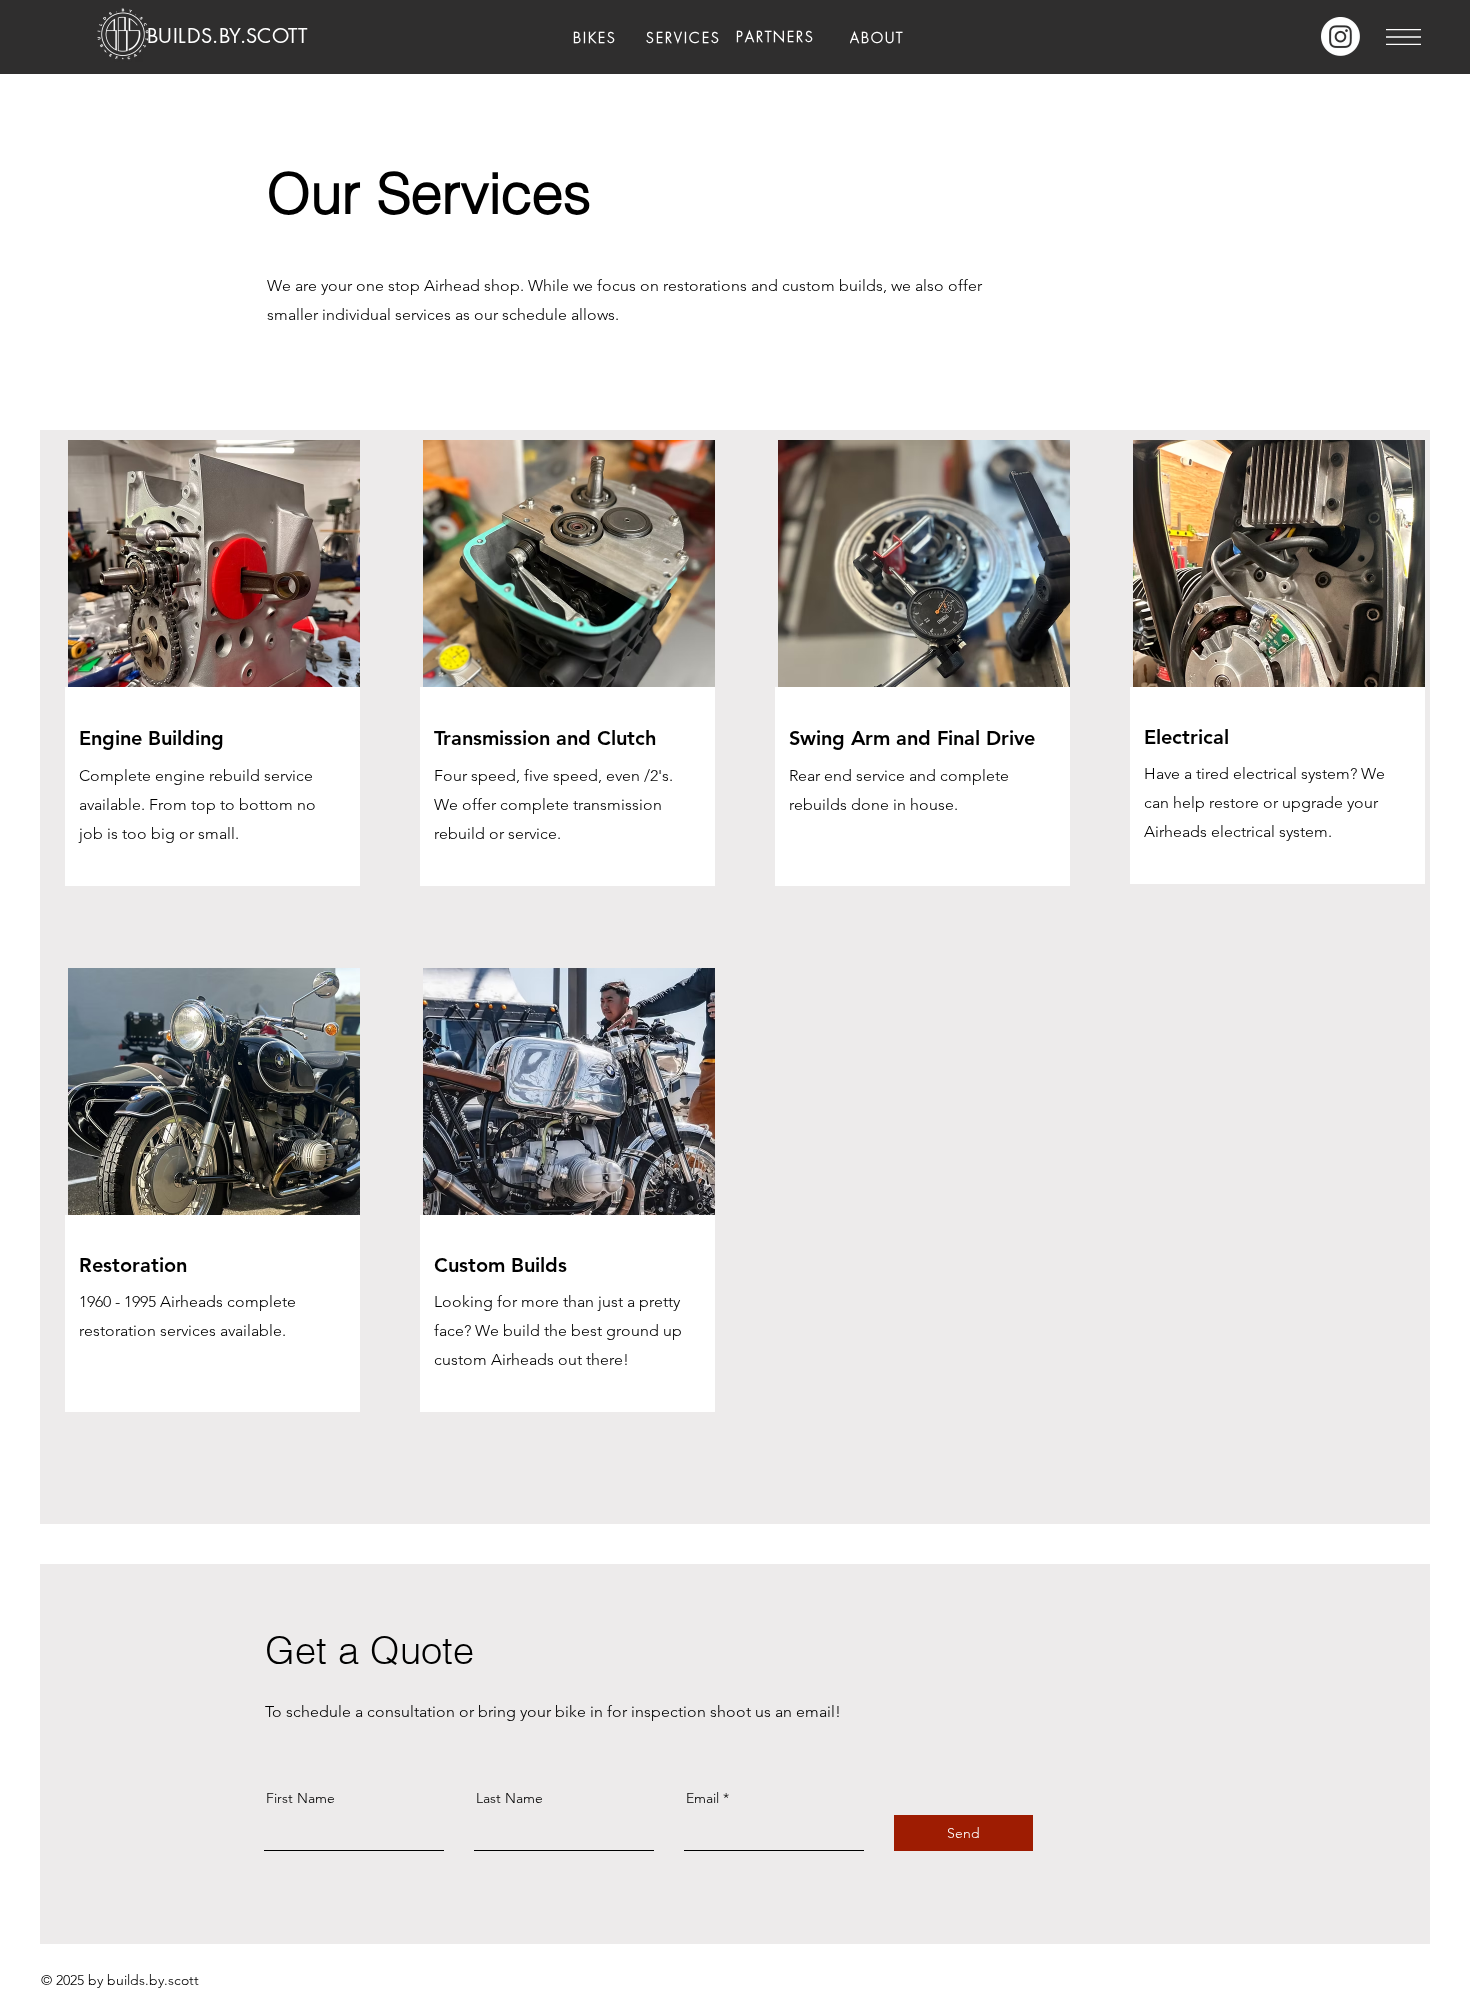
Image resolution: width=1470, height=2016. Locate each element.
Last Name (509, 1798)
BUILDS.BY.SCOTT (227, 36)
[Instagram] (1340, 36)
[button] (1403, 37)
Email (702, 1798)
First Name (300, 1798)
